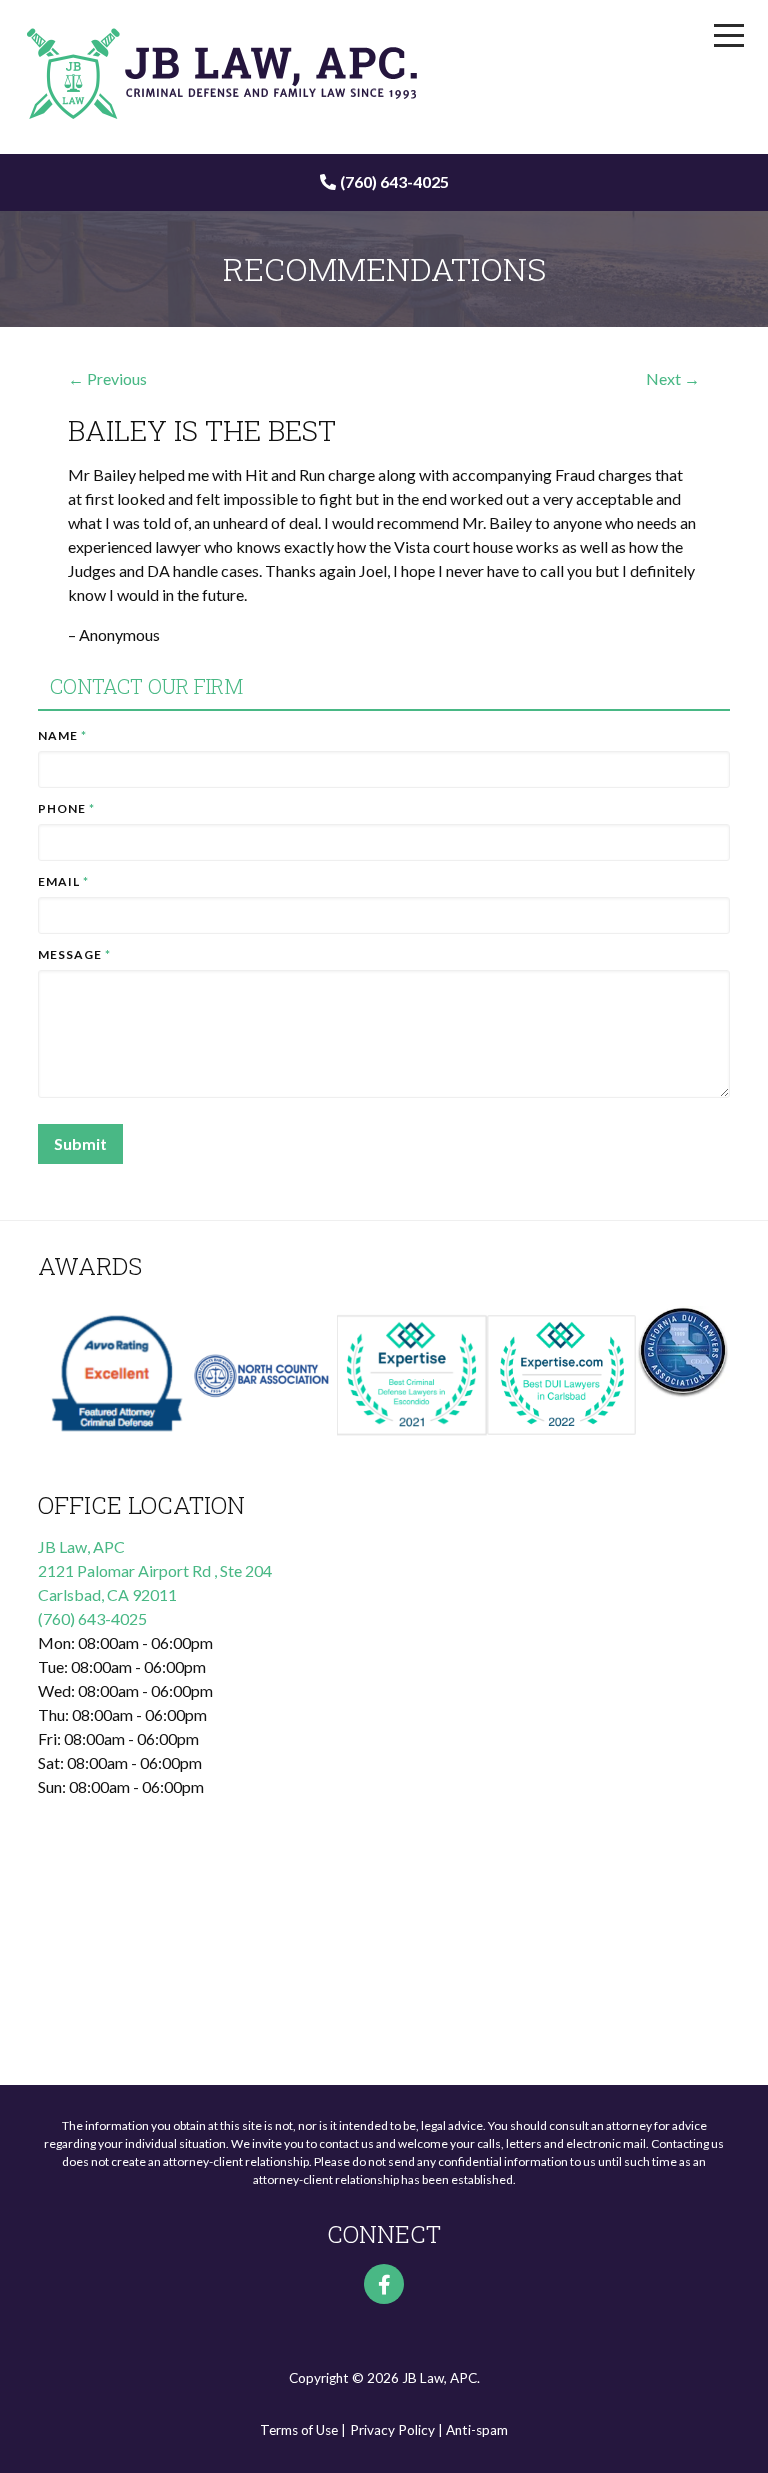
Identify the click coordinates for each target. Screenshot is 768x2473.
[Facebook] (384, 2284)
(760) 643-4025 (394, 181)
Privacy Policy (392, 2430)
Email (63, 881)
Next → (673, 378)
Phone (66, 808)
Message (74, 954)
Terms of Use (299, 2430)
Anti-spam (477, 2430)
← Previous (107, 378)
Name (62, 735)
